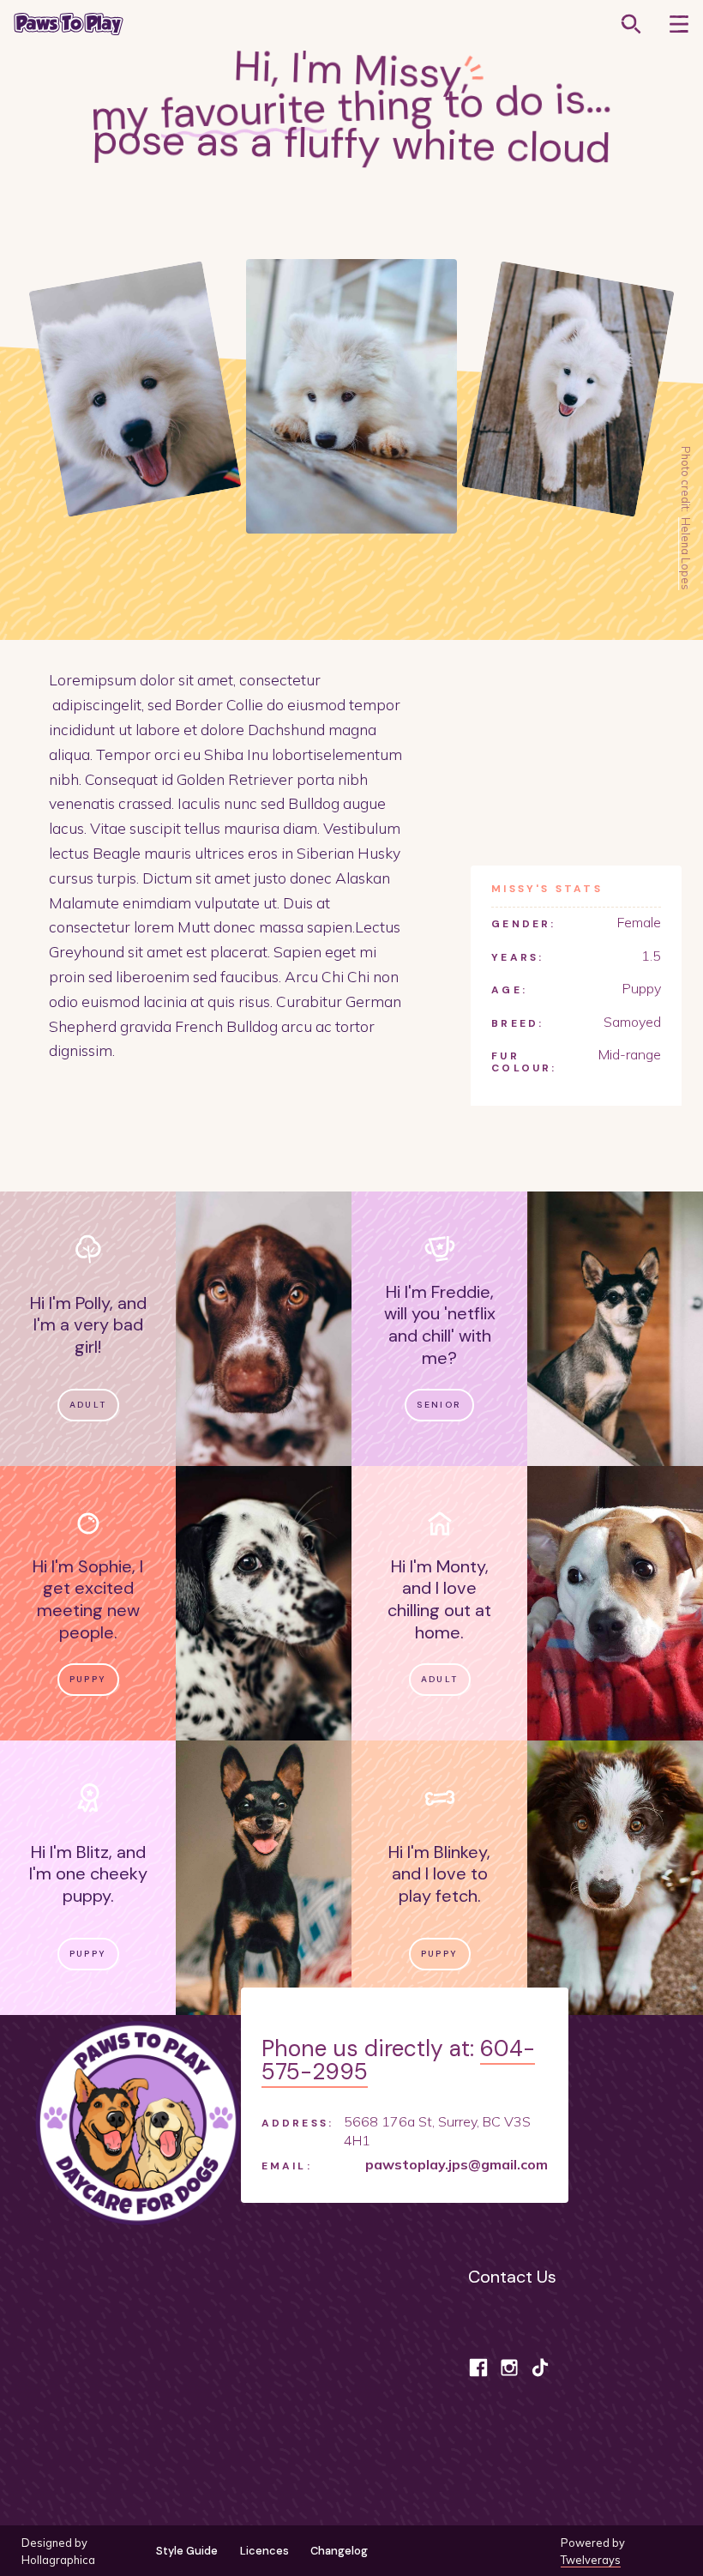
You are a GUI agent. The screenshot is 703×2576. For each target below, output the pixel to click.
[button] (679, 24)
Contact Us (512, 2277)
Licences (264, 2551)
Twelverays (591, 2560)
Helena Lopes (686, 554)
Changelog (339, 2551)
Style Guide (187, 2551)
